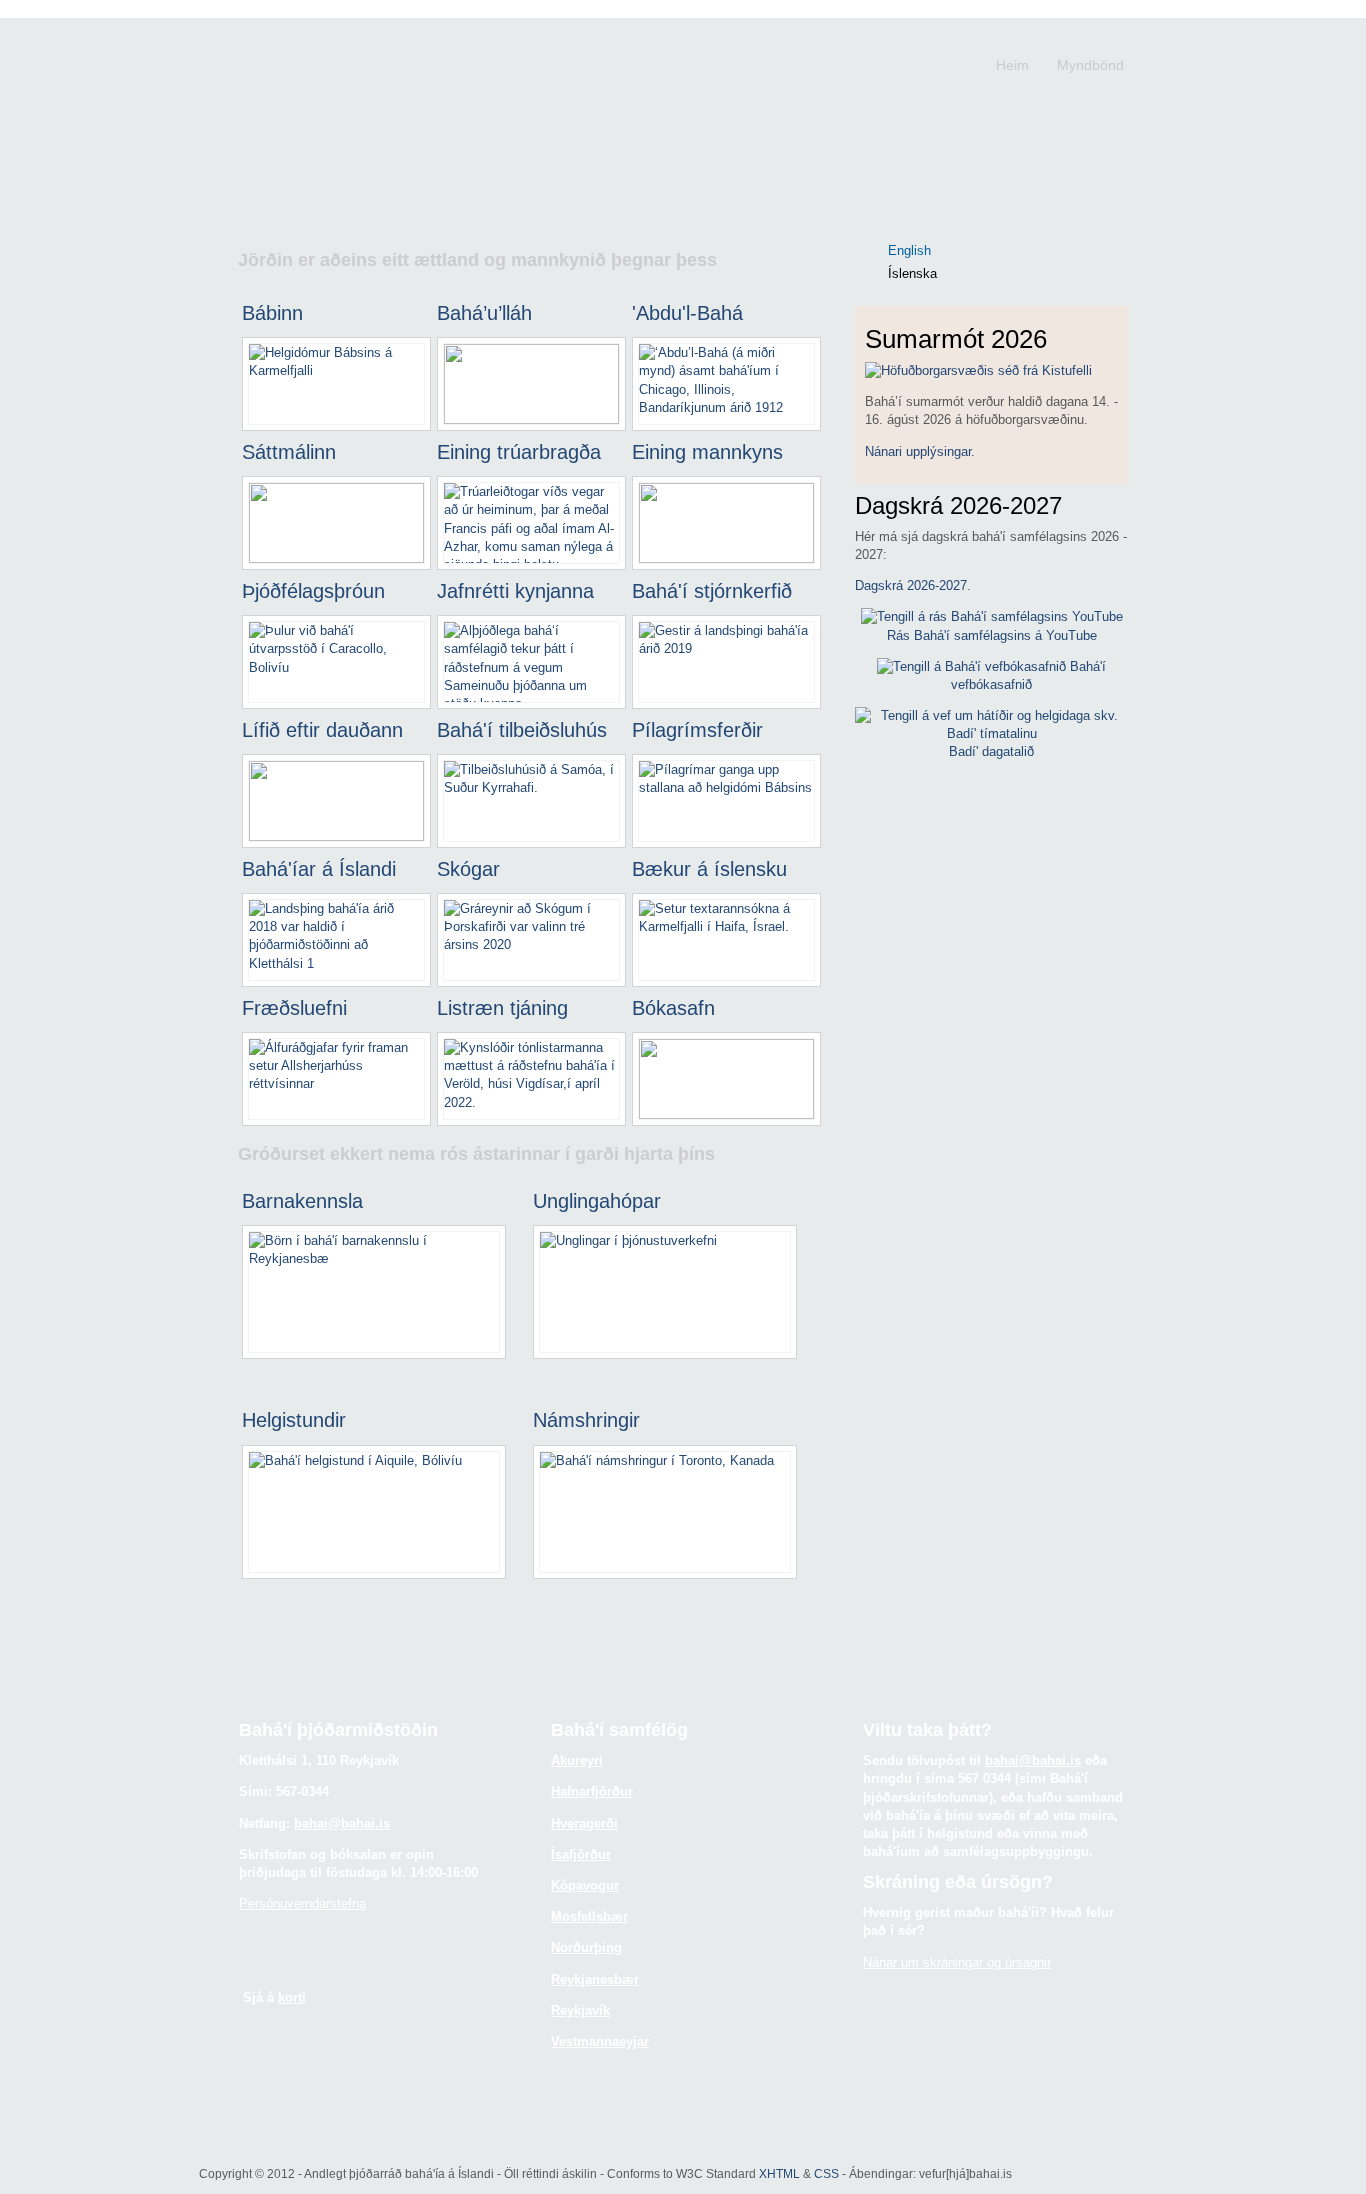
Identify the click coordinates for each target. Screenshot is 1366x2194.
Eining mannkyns (707, 452)
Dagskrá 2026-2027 (911, 585)
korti (292, 1997)
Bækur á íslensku (709, 869)
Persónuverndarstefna (302, 1903)
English (909, 250)
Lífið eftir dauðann (322, 730)
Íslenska (912, 273)
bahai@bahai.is (342, 1823)
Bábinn (272, 313)
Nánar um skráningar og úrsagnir (957, 1962)
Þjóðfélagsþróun (313, 591)
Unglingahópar (597, 1201)
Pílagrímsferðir (697, 730)
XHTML (779, 2173)
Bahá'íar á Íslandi (319, 869)
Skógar (468, 869)
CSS (826, 2173)
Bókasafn (673, 1008)
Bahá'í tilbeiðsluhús (522, 730)
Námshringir (586, 1420)
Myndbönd (1090, 65)
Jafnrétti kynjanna (515, 591)
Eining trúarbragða (519, 452)
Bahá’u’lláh (484, 313)
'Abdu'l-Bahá (687, 313)
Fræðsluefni (294, 1008)
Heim (1012, 65)
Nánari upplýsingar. (920, 451)
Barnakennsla (302, 1201)
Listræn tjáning (502, 1008)
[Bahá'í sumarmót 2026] (978, 370)
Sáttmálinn (289, 452)
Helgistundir (294, 1420)
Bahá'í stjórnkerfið (712, 591)
